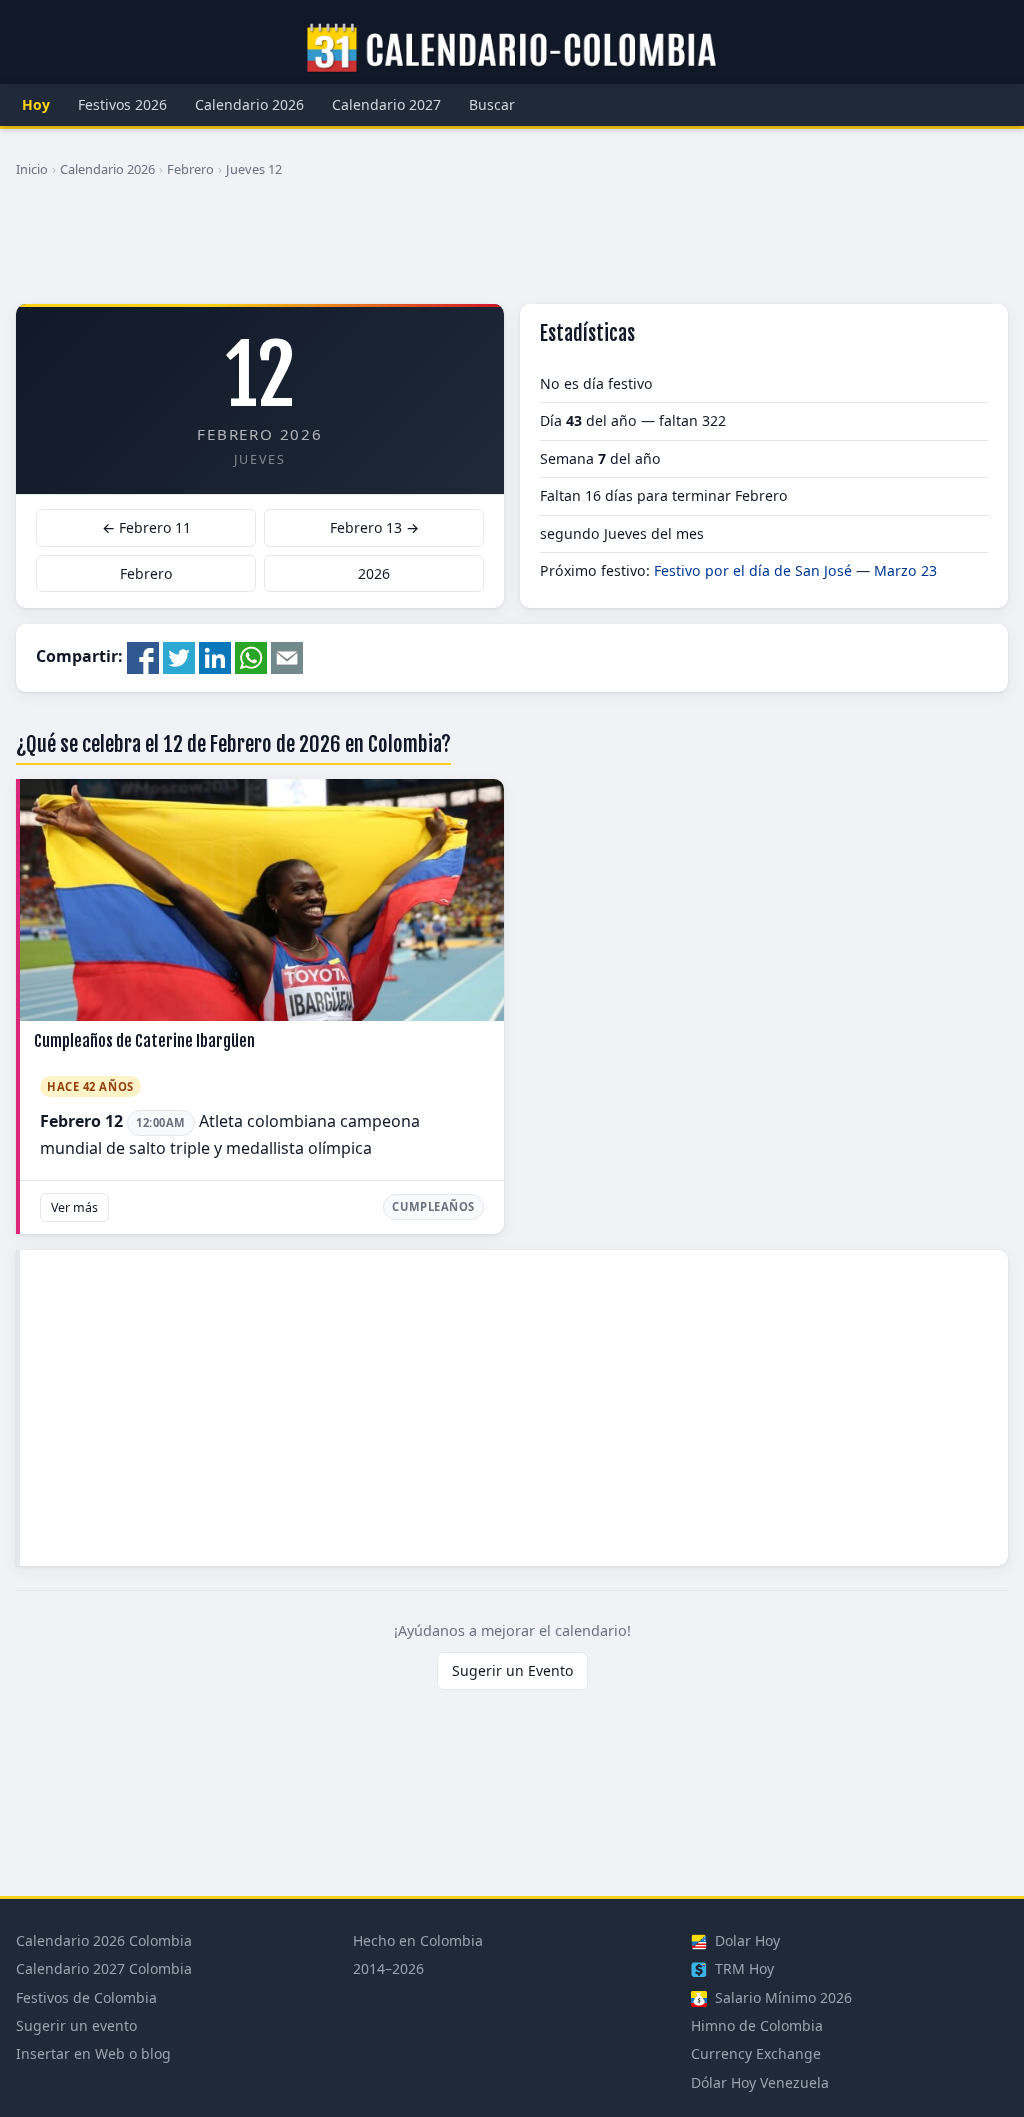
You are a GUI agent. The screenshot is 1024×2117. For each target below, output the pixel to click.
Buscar (492, 104)
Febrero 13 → (374, 527)
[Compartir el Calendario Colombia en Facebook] (143, 656)
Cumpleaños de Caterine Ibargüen (144, 1041)
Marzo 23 (905, 570)
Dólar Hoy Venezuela (760, 2082)
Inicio (32, 169)
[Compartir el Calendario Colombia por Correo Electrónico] (287, 656)
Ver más (74, 1207)
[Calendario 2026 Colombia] (512, 49)
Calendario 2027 (386, 104)
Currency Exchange (756, 2053)
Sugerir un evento (76, 2025)
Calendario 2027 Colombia (104, 1968)
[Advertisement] (512, 249)
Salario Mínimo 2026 (781, 1997)
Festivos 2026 (122, 104)
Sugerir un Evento (512, 1670)
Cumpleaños (433, 1206)
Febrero (190, 169)
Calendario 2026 (249, 104)
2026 (374, 573)
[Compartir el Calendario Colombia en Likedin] (215, 656)
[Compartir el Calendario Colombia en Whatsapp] (251, 656)
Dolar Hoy (745, 1940)
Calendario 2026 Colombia (104, 1940)
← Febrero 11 (146, 527)
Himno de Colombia (757, 2025)
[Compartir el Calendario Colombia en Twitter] (179, 656)
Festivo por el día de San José (753, 570)
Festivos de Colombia (86, 1997)
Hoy (36, 104)
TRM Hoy (742, 1968)
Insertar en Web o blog (93, 2053)
